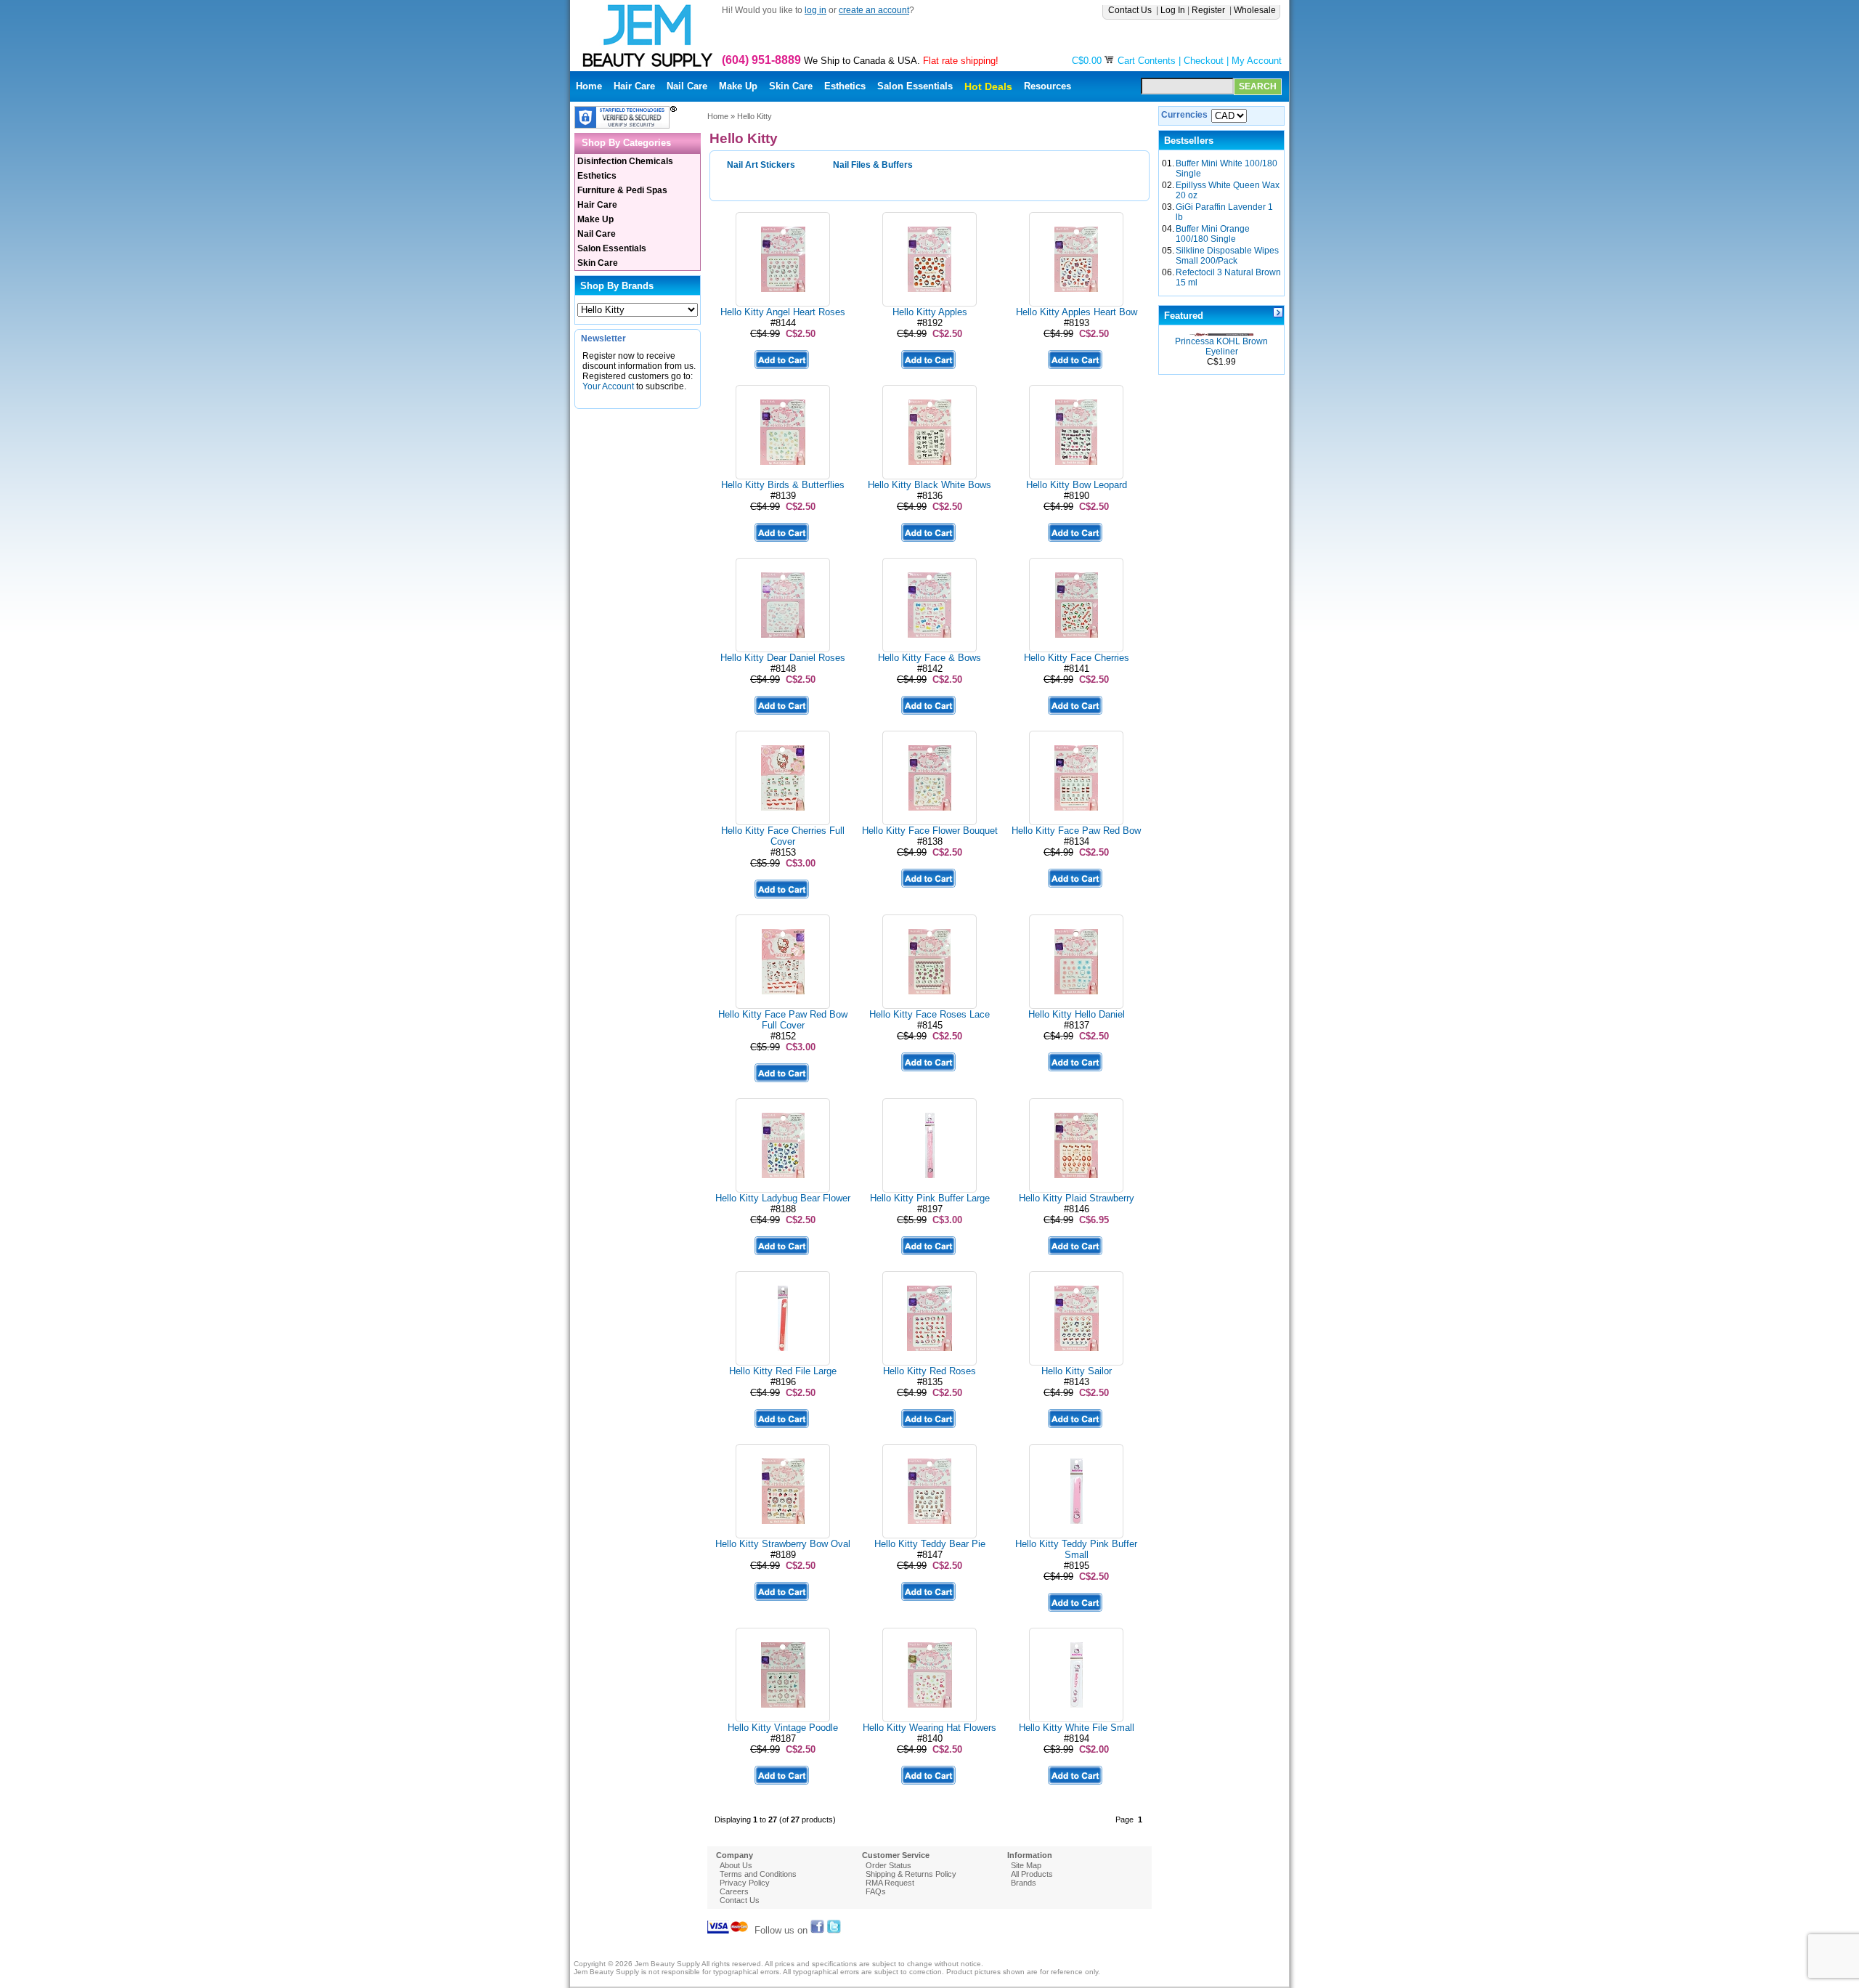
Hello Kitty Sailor (1077, 1371)
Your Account (608, 386)
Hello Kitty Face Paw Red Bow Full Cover (783, 1020)
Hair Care (634, 86)
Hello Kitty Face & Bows (929, 658)
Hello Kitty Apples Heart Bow (1077, 312)
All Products (1032, 1874)
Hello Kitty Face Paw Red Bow (1076, 831)
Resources (1048, 86)
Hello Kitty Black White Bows (929, 485)
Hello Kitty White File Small (1077, 1728)
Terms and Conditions (758, 1874)
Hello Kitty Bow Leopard (1077, 485)
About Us (736, 1865)
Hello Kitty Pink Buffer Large (930, 1198)
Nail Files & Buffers (873, 165)
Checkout (1204, 61)
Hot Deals (988, 86)
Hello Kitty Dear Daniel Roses (783, 658)
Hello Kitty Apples (930, 312)
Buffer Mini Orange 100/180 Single (1213, 234)
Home (589, 86)
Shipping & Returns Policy (911, 1874)
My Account (1257, 61)
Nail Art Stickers (761, 165)
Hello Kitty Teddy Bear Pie (930, 1544)
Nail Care (687, 86)
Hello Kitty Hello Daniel (1077, 1014)
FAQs (876, 1891)
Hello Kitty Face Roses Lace (929, 1014)
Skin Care (791, 86)
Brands (1024, 1883)
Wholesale (1256, 10)
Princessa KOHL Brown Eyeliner (1221, 346)
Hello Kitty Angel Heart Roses (783, 312)
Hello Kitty (754, 116)
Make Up (738, 86)
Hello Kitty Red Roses (929, 1371)
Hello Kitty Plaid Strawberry (1077, 1198)
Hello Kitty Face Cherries (1077, 658)
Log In (1173, 10)
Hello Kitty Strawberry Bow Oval (783, 1544)
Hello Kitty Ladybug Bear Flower (783, 1198)
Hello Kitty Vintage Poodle (783, 1728)
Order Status (888, 1865)
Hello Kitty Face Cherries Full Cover (783, 836)
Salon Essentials (915, 86)
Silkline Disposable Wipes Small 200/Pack (1227, 256)
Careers (734, 1891)
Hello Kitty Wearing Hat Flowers (929, 1728)
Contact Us (1131, 10)
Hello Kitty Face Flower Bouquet (930, 831)
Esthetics (845, 86)
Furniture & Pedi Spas (622, 190)
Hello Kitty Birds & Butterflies (783, 485)
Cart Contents (1147, 61)
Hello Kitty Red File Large (783, 1371)
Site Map (1026, 1865)
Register (1209, 10)
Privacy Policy (745, 1883)
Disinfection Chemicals (625, 161)
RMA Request (890, 1883)
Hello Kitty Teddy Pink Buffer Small (1076, 1549)
